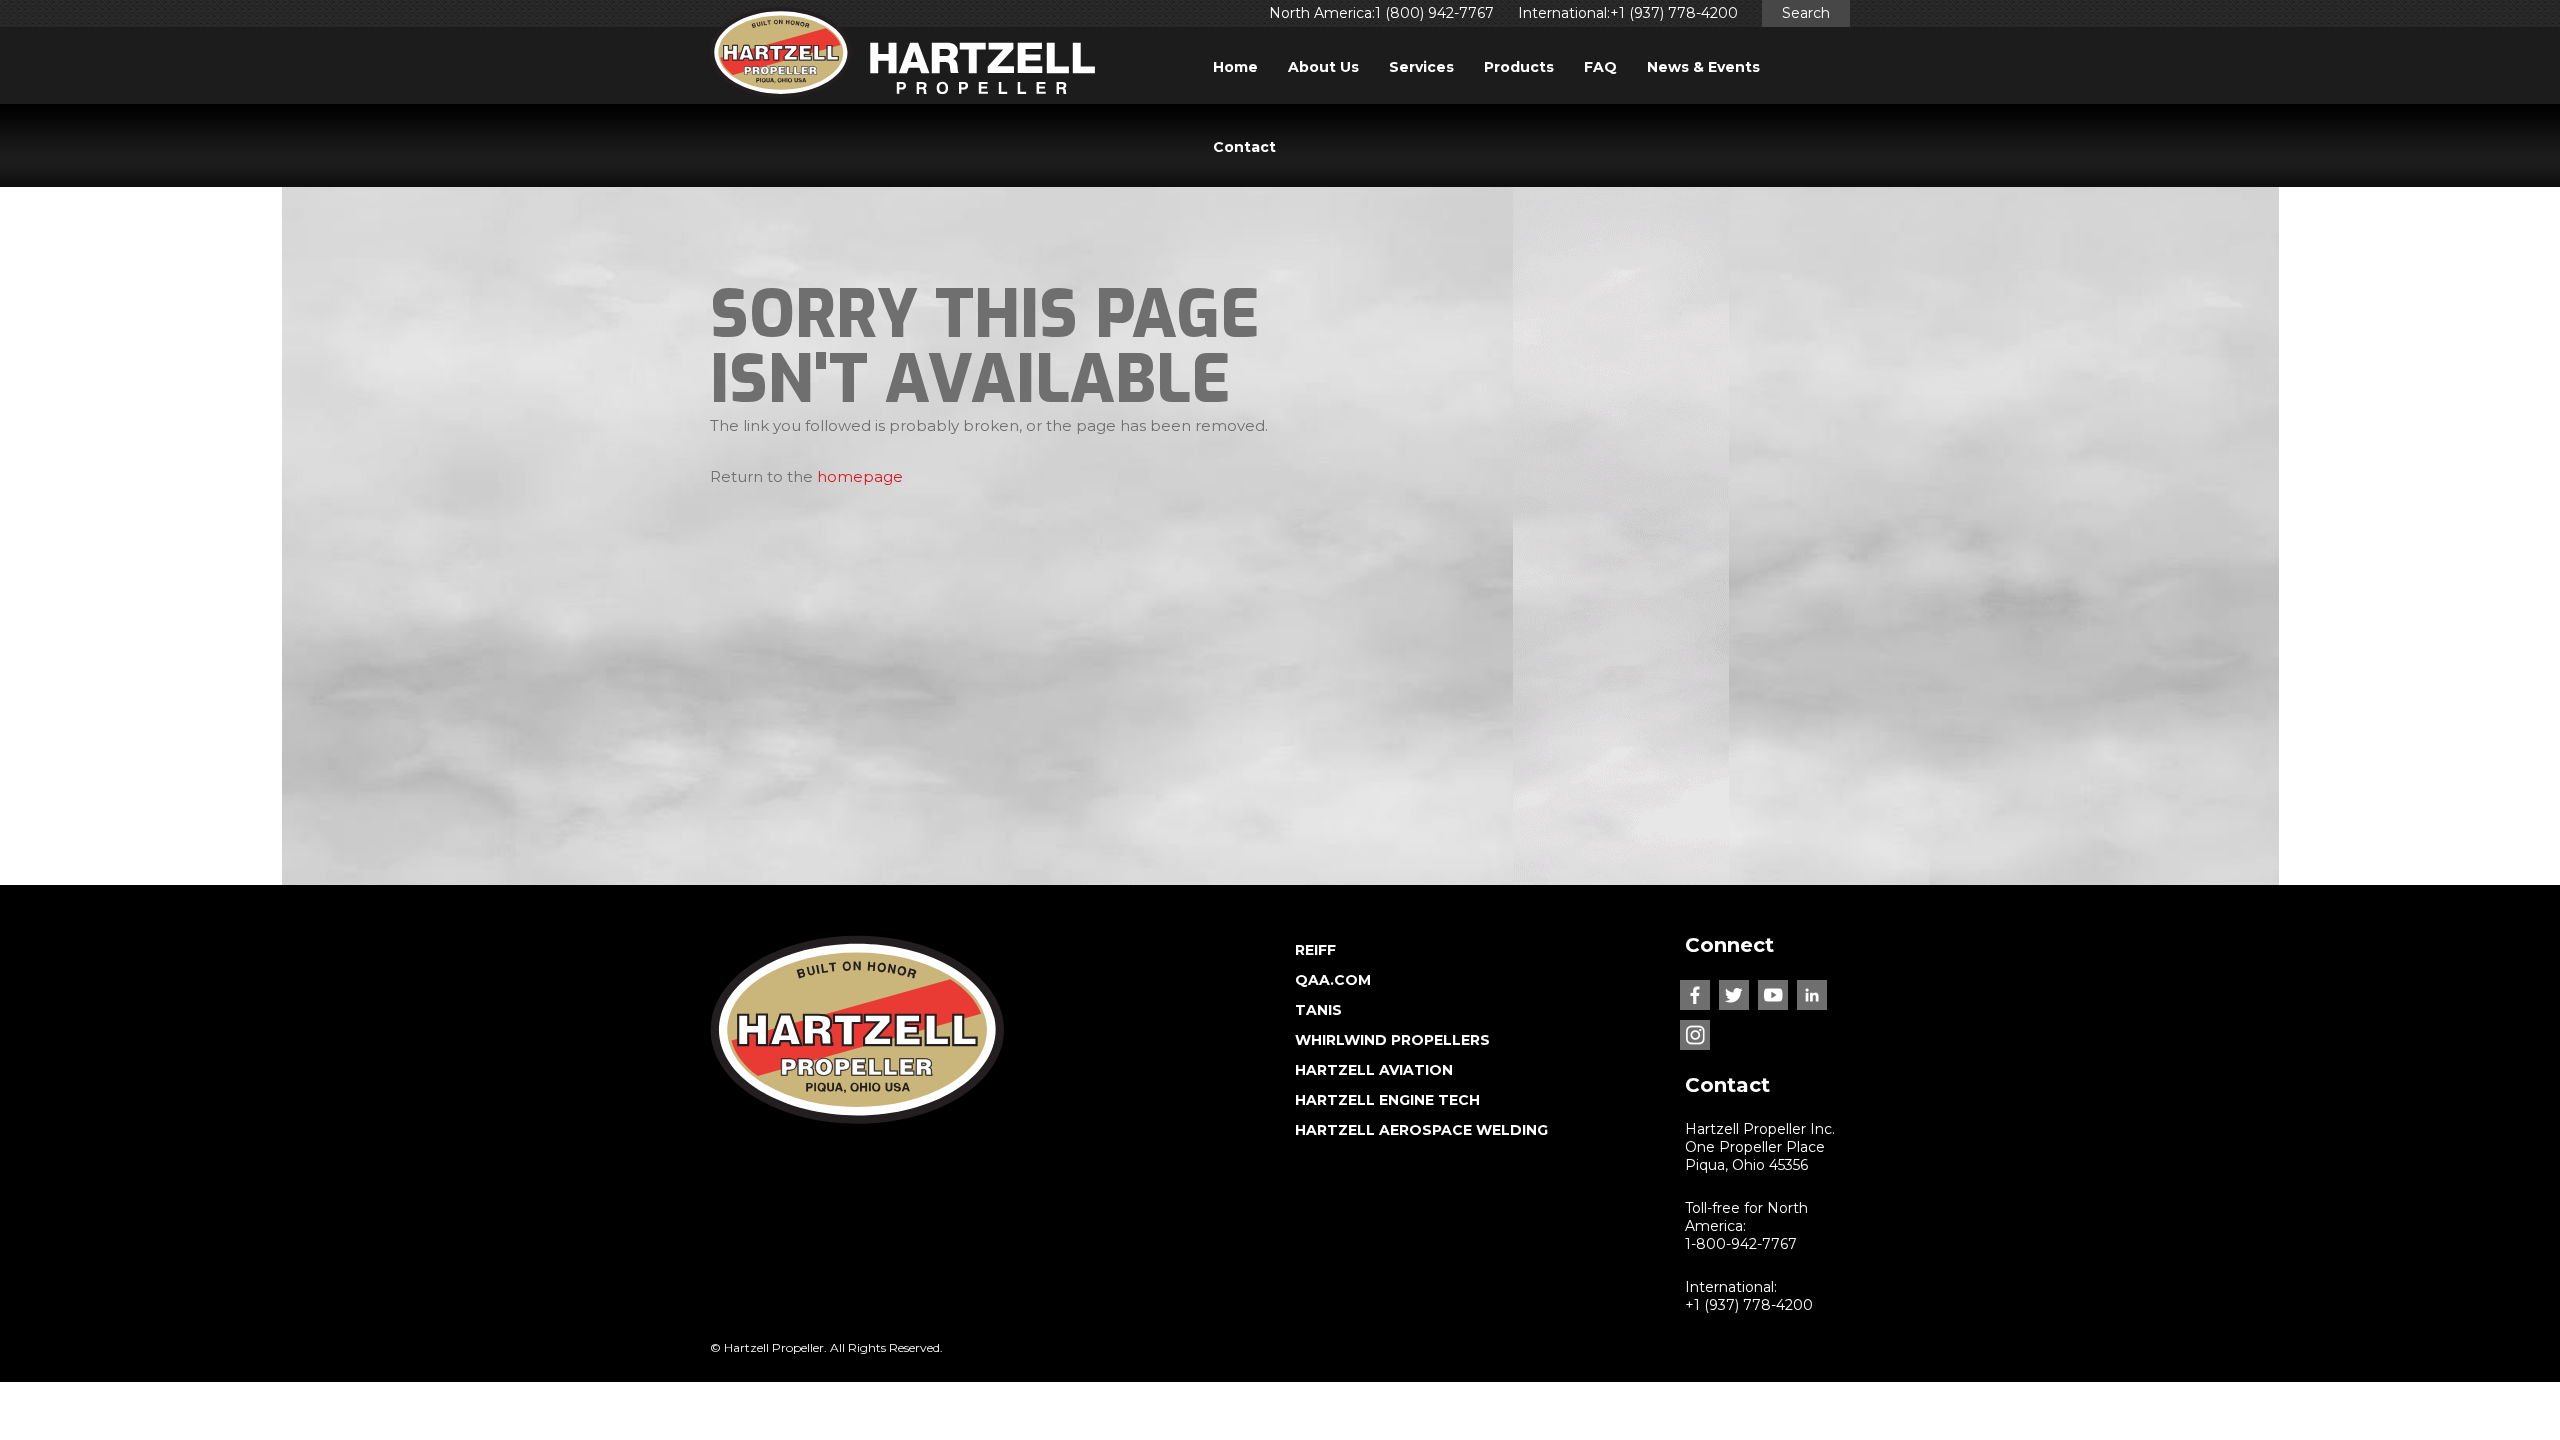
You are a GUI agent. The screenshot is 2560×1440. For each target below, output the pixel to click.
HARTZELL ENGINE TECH (1387, 1100)
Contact (1244, 147)
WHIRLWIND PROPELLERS (1392, 1040)
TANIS (1318, 1010)
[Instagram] (1695, 1035)
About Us (1323, 67)
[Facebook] (1695, 995)
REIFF (1315, 950)
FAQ (1600, 67)
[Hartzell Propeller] (902, 58)
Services (1421, 67)
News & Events (1703, 67)
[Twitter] (1734, 995)
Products (1519, 67)
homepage (860, 476)
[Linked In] (1812, 995)
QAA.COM (1333, 980)
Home (1235, 67)
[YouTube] (1773, 995)
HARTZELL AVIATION (1374, 1070)
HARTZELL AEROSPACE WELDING (1421, 1130)
